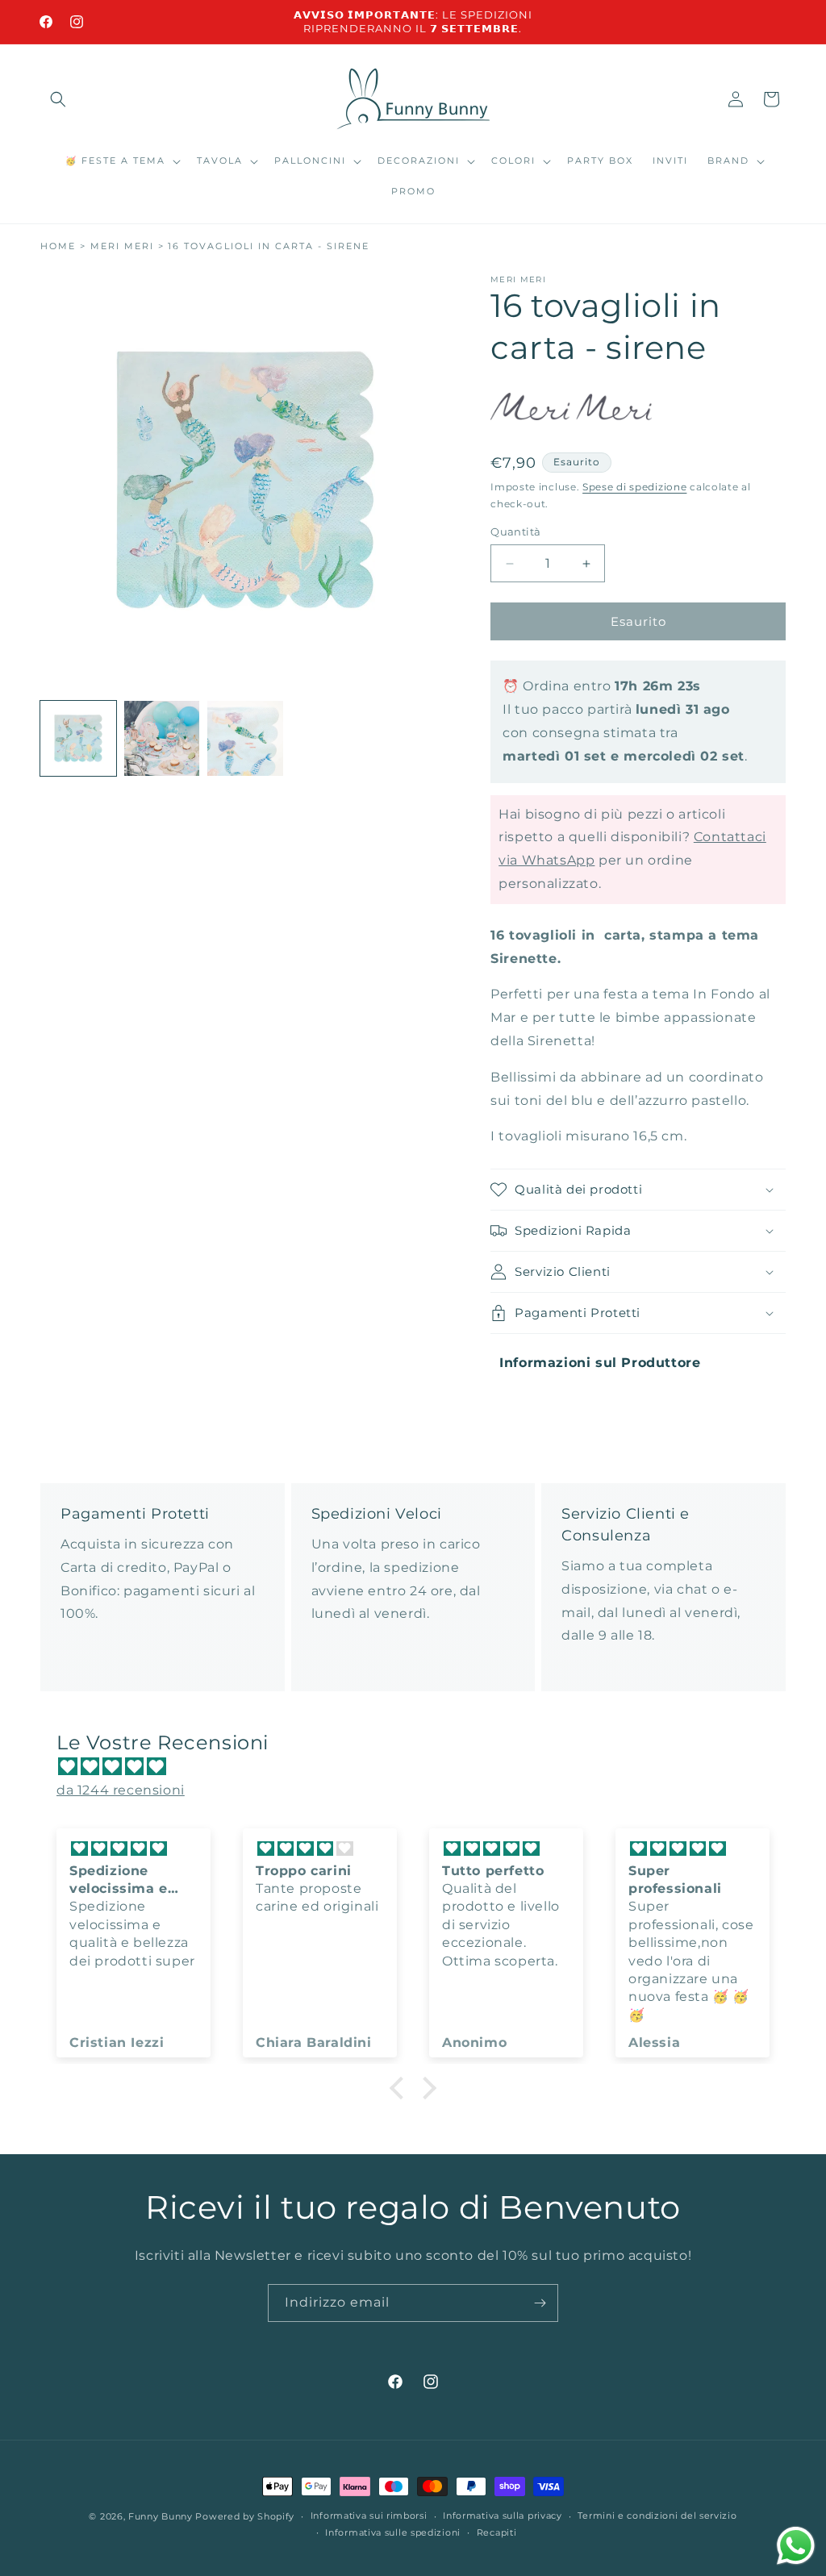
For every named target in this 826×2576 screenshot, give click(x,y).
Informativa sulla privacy (503, 2516)
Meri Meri (122, 246)
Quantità (515, 531)
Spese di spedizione (634, 487)
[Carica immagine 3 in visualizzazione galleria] (245, 739)
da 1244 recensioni (121, 1790)
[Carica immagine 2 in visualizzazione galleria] (162, 739)
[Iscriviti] (540, 2303)
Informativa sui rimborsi (369, 2516)
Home (58, 246)
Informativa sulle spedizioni (393, 2532)
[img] (421, 1767)
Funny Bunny (161, 2516)
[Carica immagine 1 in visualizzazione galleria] (78, 739)
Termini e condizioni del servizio (657, 2516)
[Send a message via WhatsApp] (796, 2546)
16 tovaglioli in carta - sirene (269, 246)
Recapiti (497, 2532)
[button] (58, 99)
